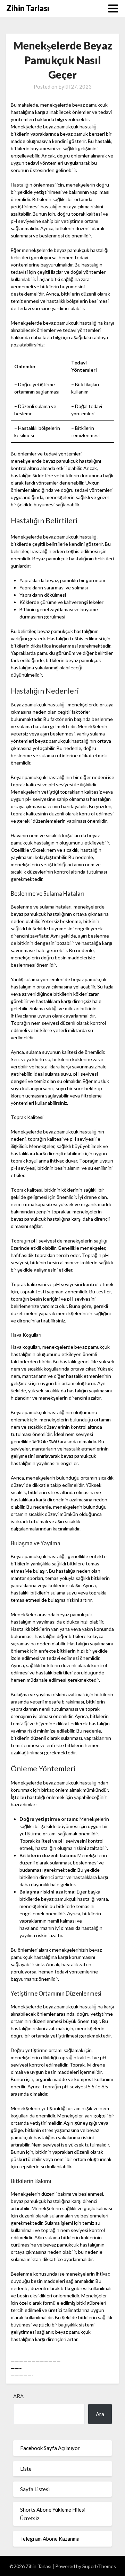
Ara (18, 2396)
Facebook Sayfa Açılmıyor (50, 2448)
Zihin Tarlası (28, 8)
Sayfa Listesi (35, 2489)
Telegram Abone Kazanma (50, 2539)
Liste (26, 2469)
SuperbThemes (99, 2566)
